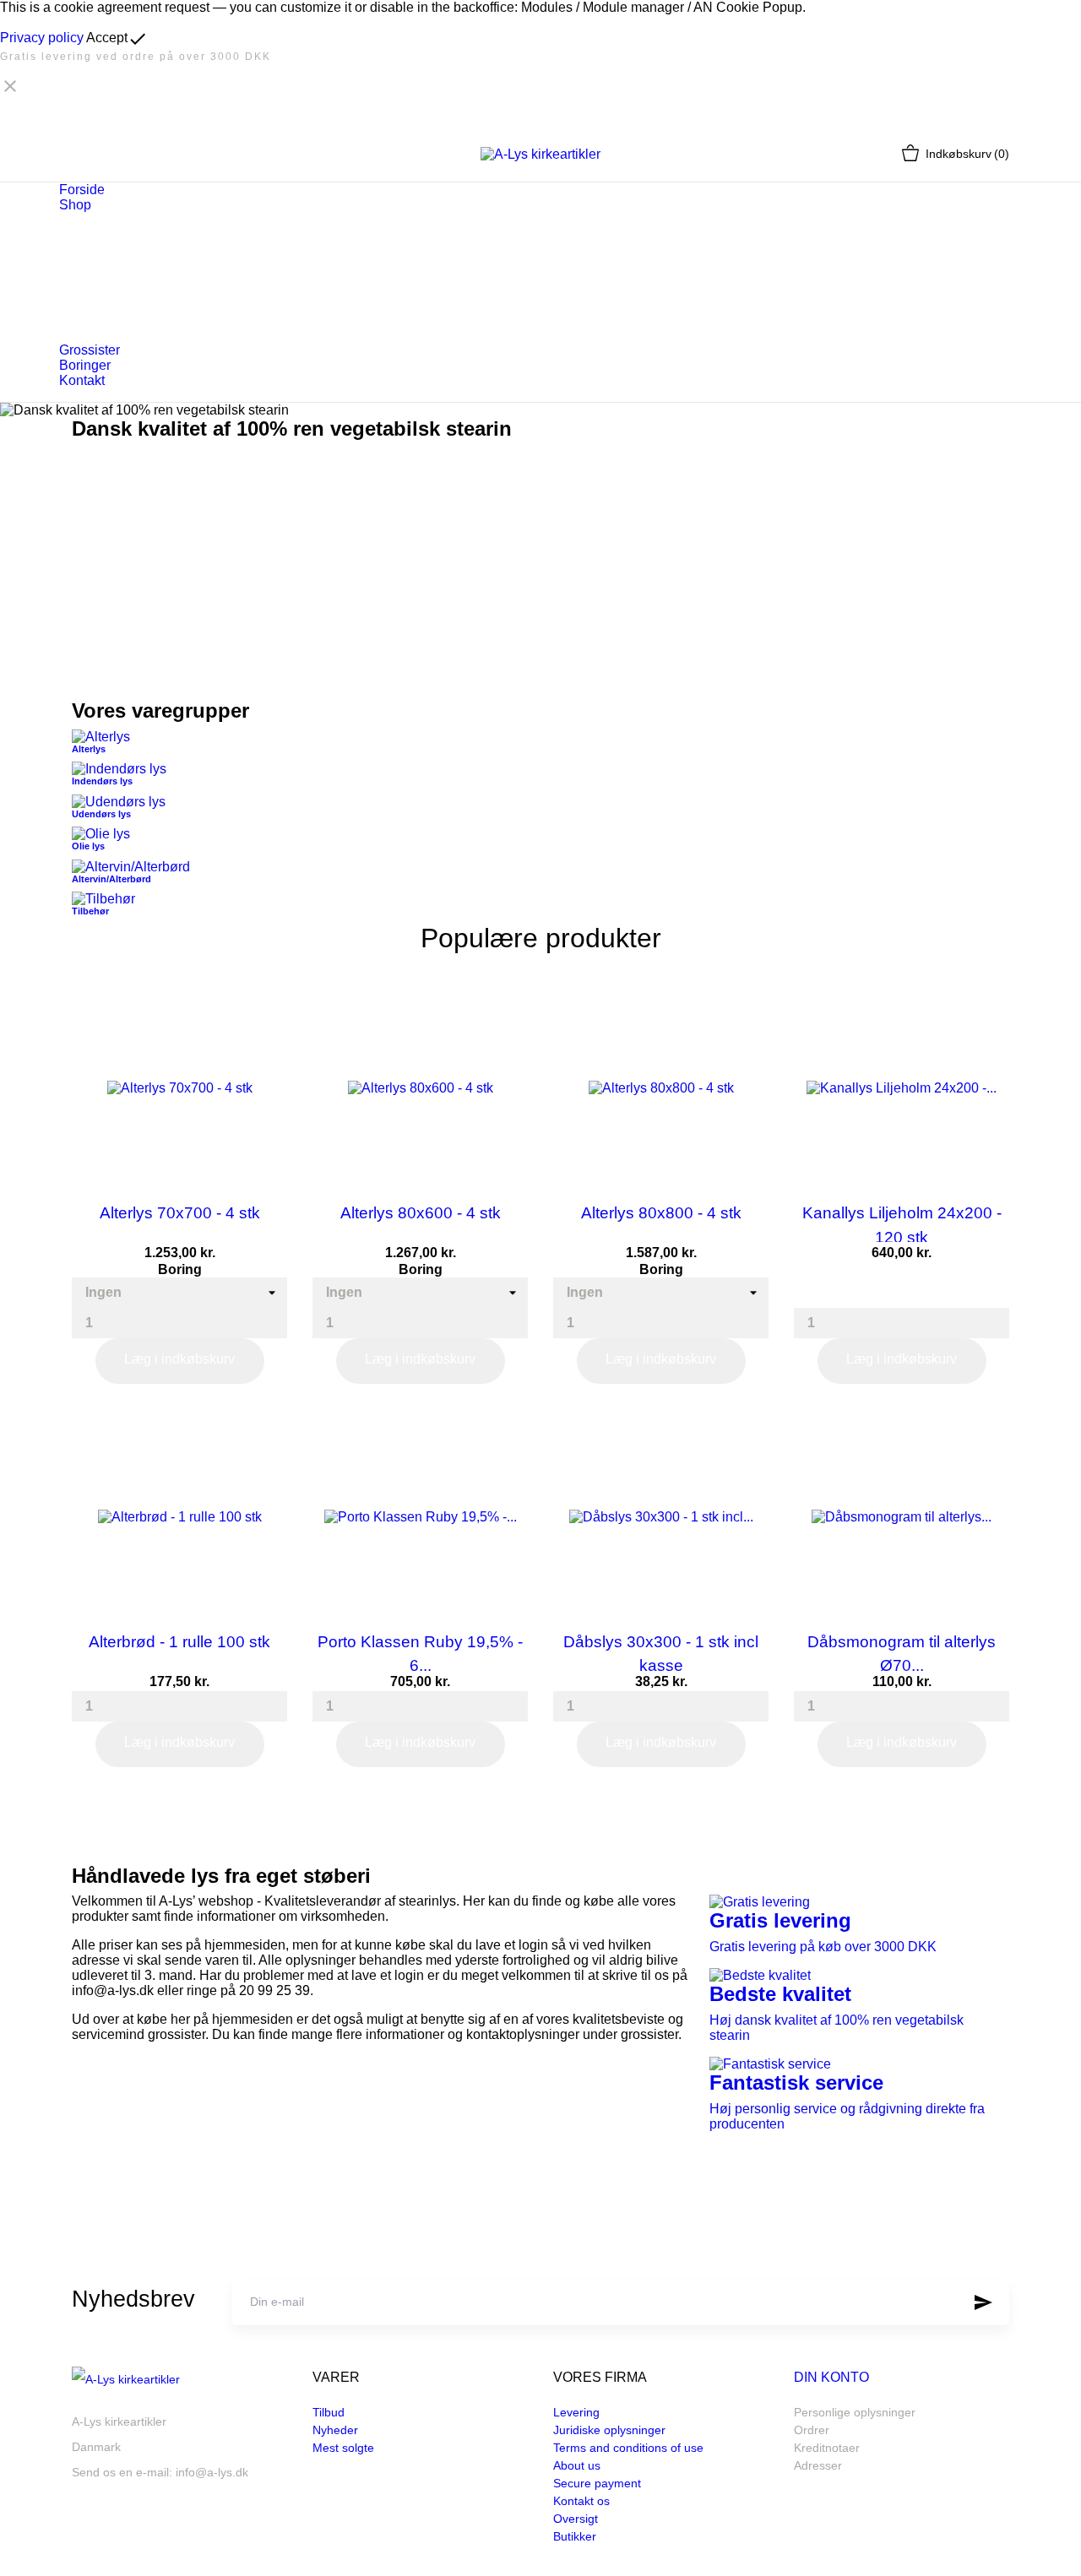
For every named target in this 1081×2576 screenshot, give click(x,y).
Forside (82, 190)
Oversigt (576, 2519)
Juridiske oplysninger (609, 2430)
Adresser (818, 2465)
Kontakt (82, 380)
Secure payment (597, 2483)
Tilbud (329, 2412)
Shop (75, 205)
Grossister (90, 350)
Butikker (575, 2536)
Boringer (85, 365)
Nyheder (335, 2430)
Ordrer (812, 2430)
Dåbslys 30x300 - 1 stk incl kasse (661, 1652)
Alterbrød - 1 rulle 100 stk (179, 1642)
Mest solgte (343, 2448)
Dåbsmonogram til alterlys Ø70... (902, 1652)
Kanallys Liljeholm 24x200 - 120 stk (902, 1223)
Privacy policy (42, 38)
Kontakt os (581, 2501)
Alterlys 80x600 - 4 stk (421, 1213)
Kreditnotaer (827, 2448)
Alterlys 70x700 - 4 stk (180, 1213)
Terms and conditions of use (628, 2448)
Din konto (831, 2377)
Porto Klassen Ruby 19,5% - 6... (420, 1652)
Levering (576, 2412)
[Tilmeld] (983, 2302)
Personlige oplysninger (855, 2412)
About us (577, 2465)
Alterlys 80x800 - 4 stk (661, 1213)
